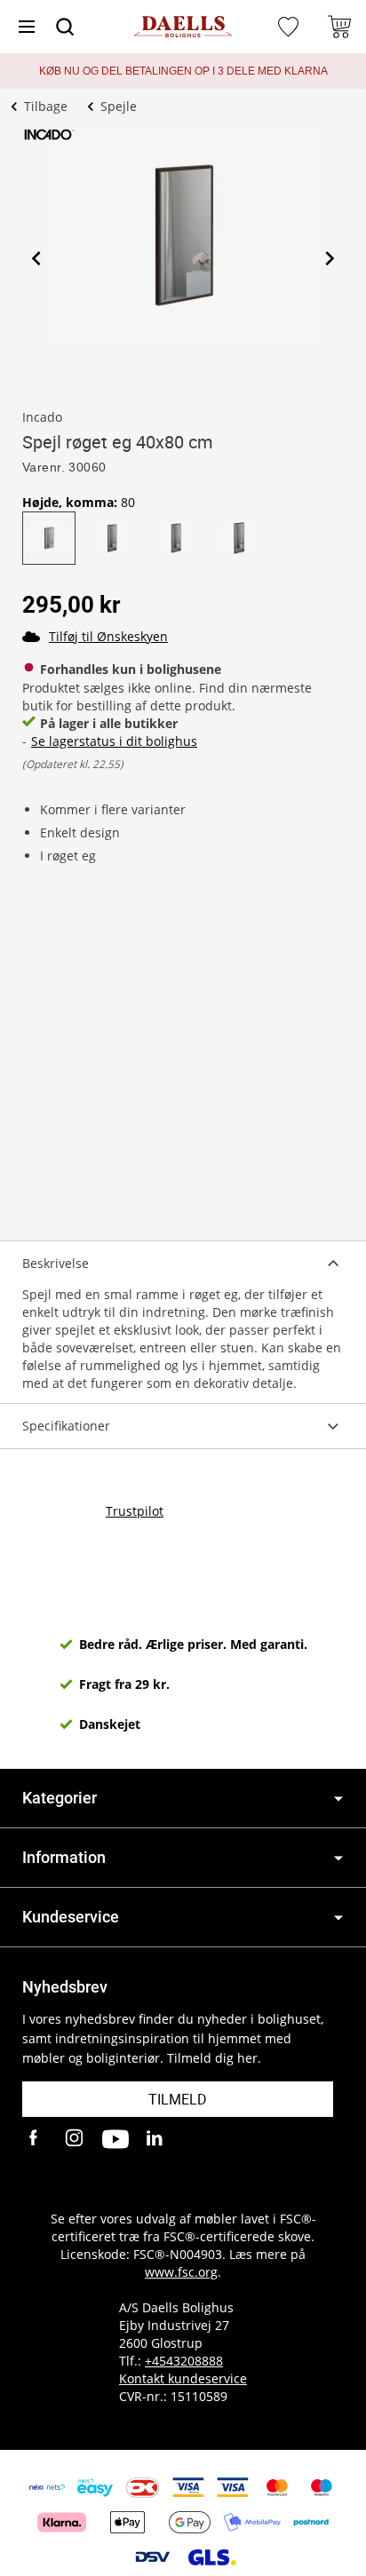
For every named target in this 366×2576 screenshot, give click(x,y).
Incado (42, 417)
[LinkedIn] (155, 2139)
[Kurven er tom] (339, 27)
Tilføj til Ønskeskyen (108, 636)
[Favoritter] (290, 27)
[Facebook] (36, 2139)
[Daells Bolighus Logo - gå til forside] (183, 27)
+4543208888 (184, 2361)
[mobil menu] (27, 27)
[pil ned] (338, 1799)
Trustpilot (135, 1511)
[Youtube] (115, 2139)
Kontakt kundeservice (183, 2378)
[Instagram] (76, 2139)
